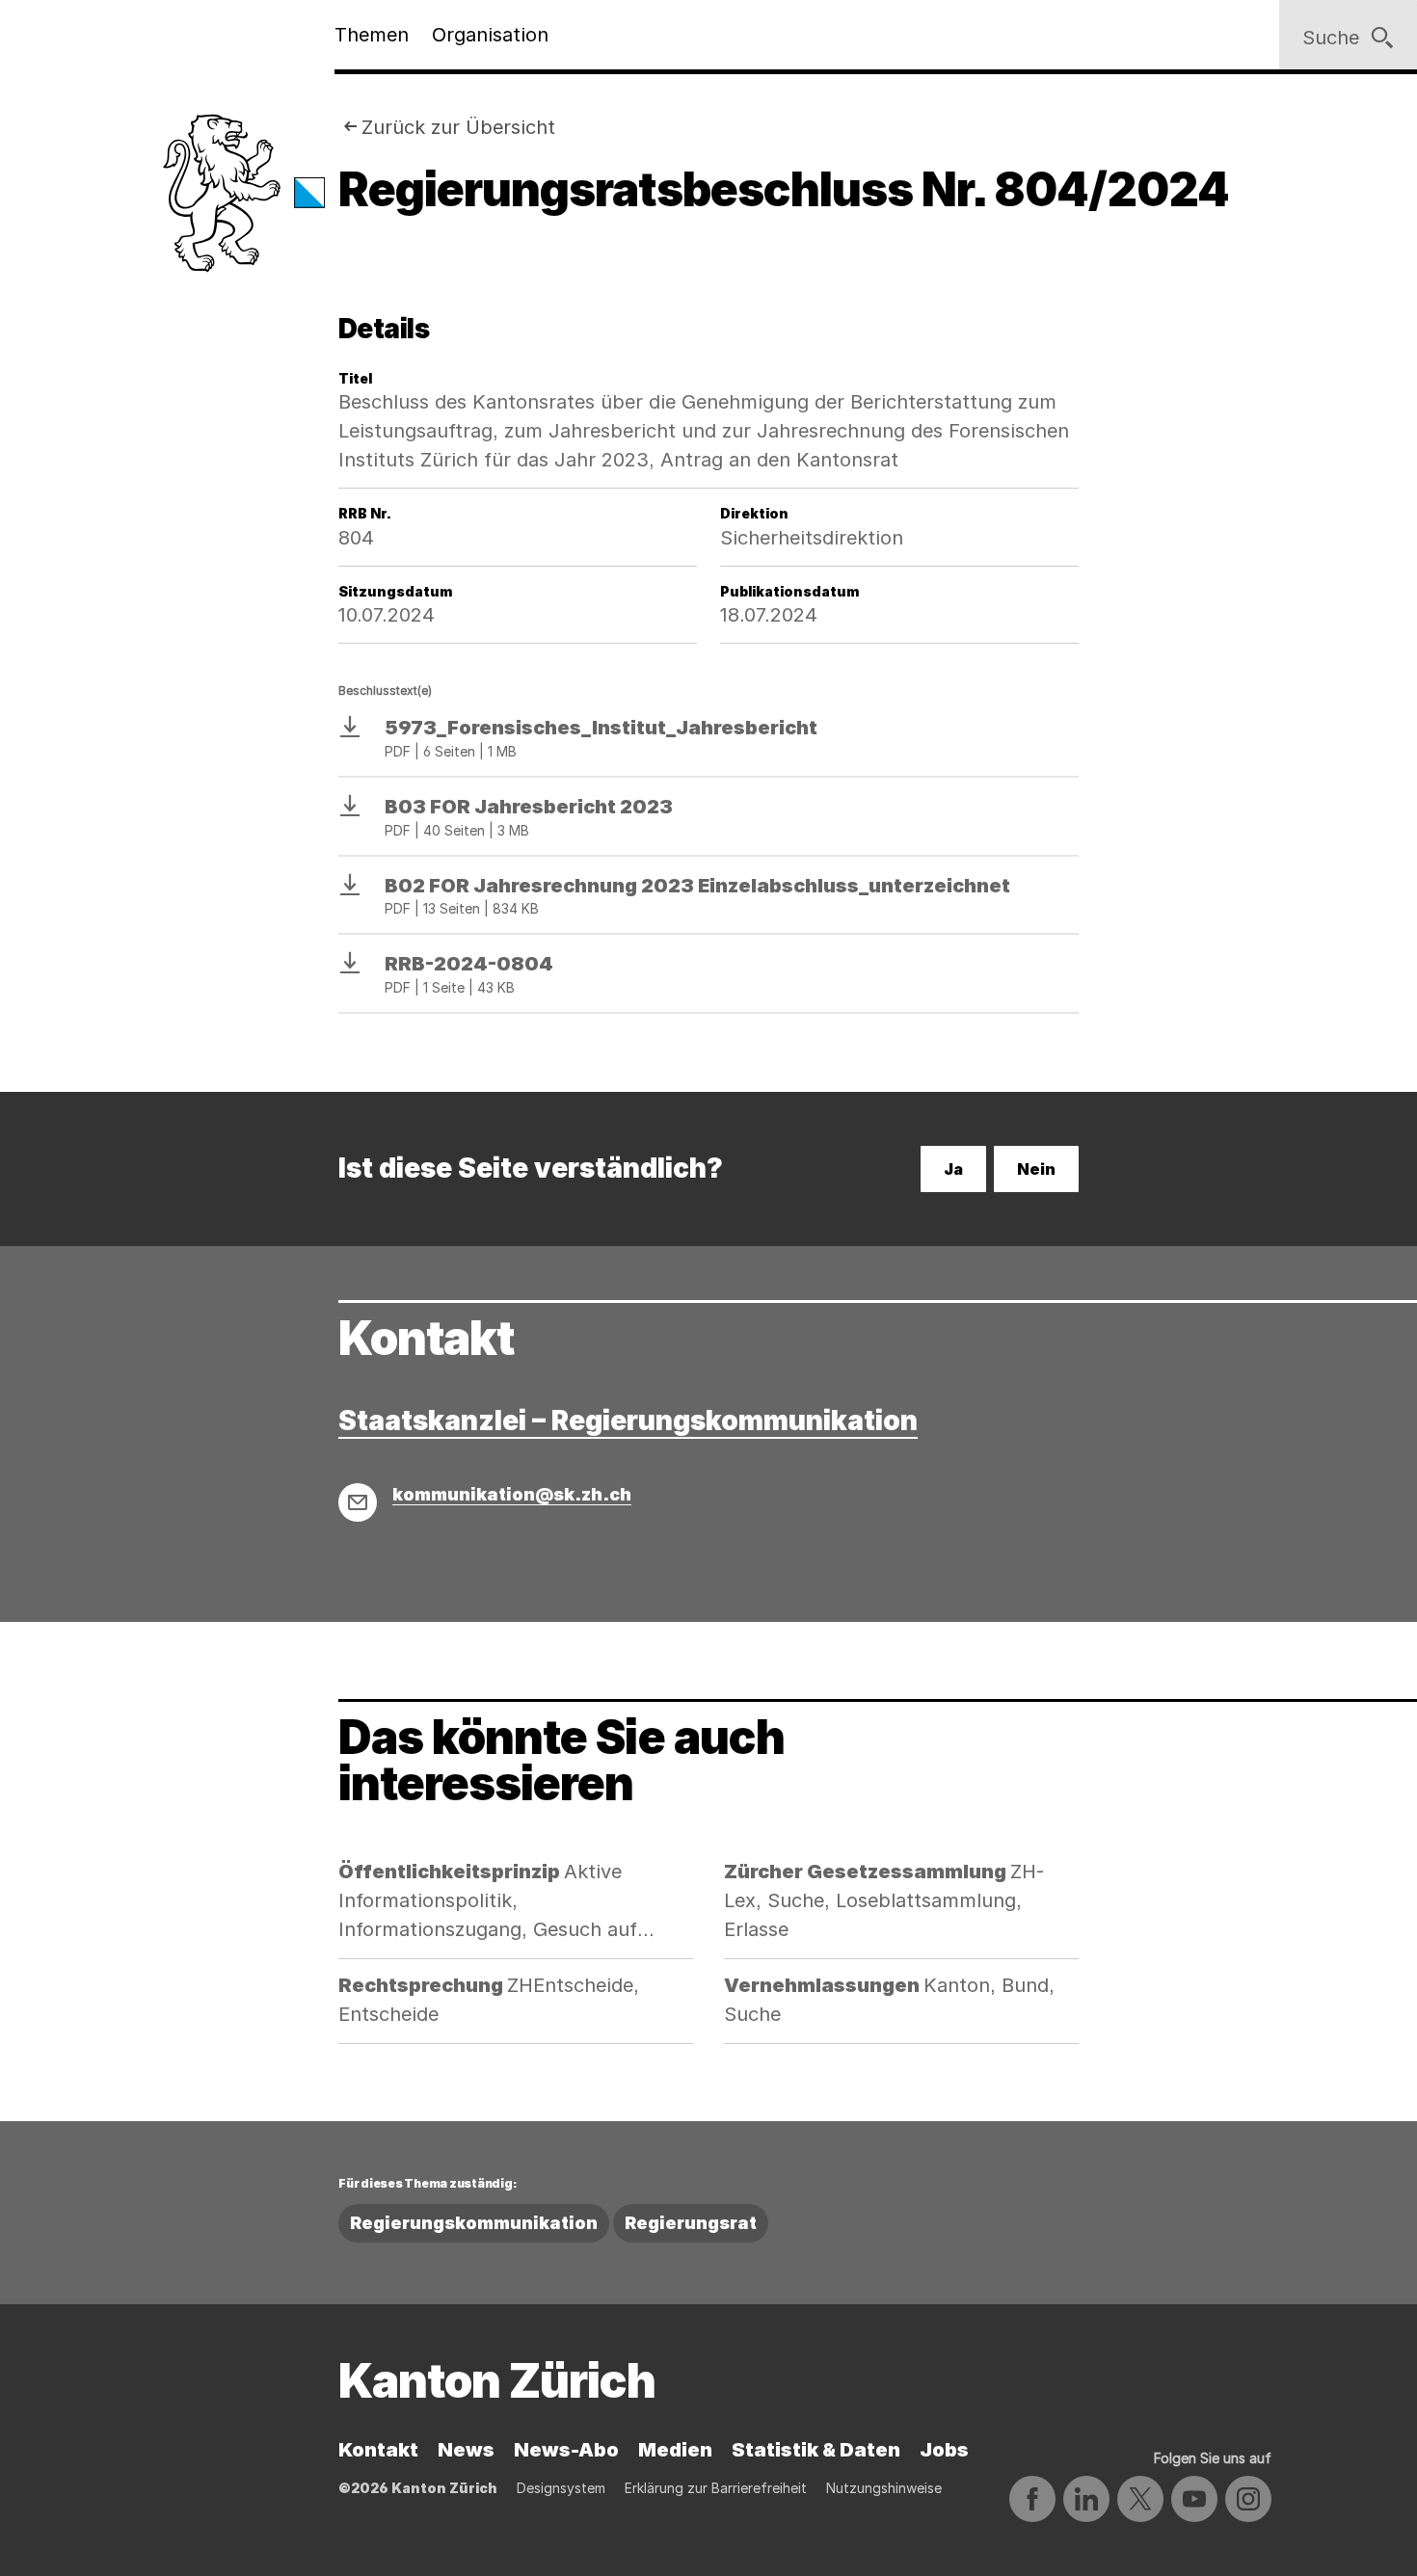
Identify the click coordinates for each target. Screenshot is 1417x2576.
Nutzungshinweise (884, 2488)
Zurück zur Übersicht (458, 127)
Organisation (490, 35)
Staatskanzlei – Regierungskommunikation (628, 1421)
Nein (1036, 1169)
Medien (675, 2450)
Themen (372, 35)
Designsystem (561, 2488)
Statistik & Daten (816, 2450)
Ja (953, 1169)
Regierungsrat (691, 2223)
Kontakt (378, 2450)
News (466, 2450)
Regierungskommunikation (474, 2223)
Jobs (944, 2450)
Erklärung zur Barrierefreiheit (716, 2488)
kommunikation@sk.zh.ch (512, 1494)
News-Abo (566, 2450)
